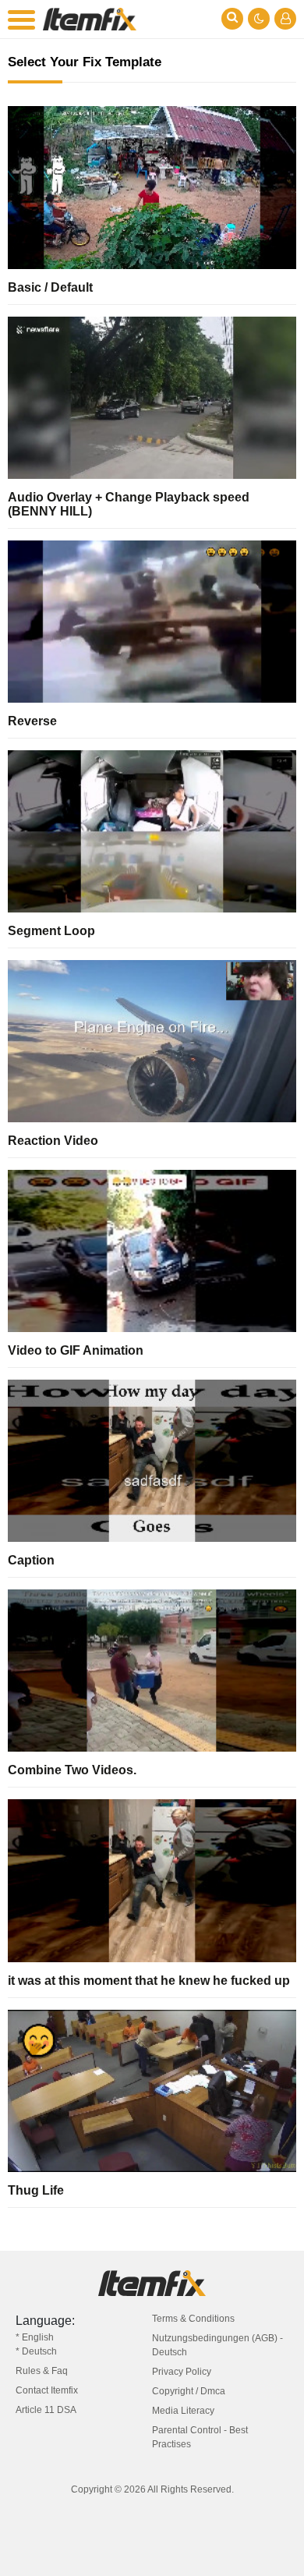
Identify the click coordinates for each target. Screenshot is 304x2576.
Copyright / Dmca (189, 2391)
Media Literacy (183, 2411)
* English (35, 2337)
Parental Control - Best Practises (200, 2437)
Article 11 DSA (46, 2410)
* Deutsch (36, 2351)
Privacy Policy (182, 2372)
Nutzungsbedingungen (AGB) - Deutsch (217, 2345)
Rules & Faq (42, 2371)
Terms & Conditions (193, 2319)
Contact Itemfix (47, 2390)
